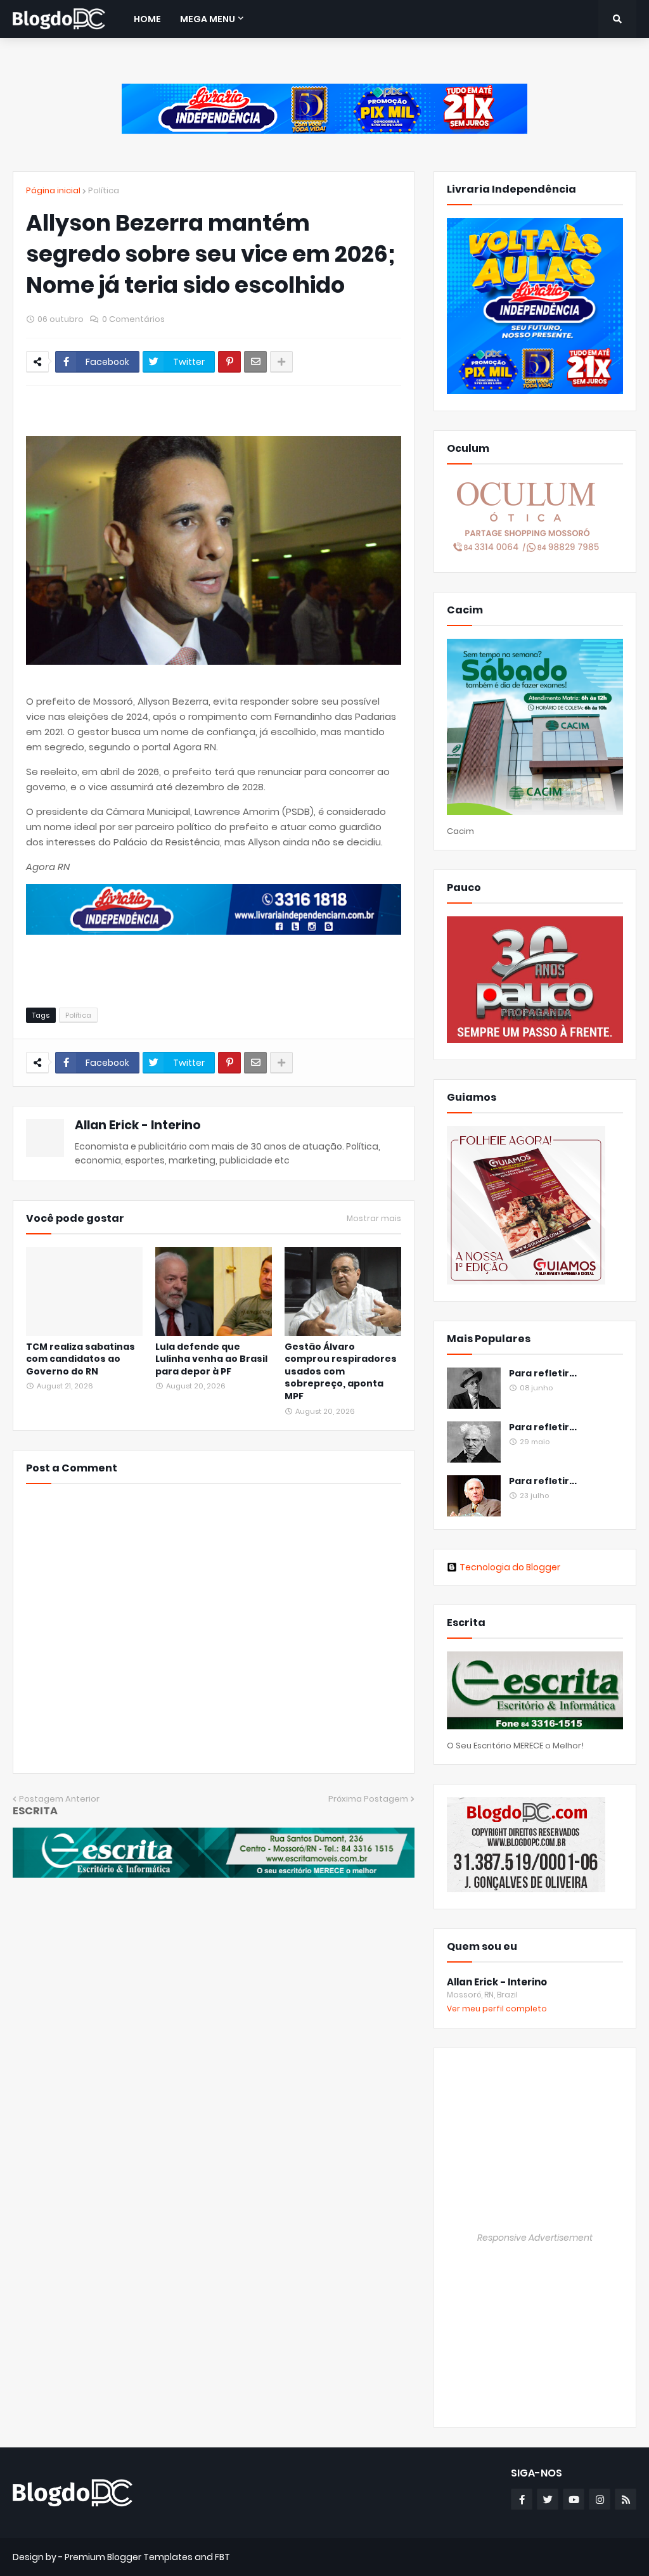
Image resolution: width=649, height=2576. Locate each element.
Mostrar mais (374, 1219)
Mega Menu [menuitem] (208, 19)
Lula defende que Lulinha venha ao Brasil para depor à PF (211, 1359)
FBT (222, 2557)
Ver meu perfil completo (497, 2009)
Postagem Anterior (59, 1799)
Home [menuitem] (147, 19)
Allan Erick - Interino (138, 1125)
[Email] (255, 362)
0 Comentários (133, 319)
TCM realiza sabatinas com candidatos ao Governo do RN (80, 1359)
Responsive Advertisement (535, 2238)
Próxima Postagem (368, 1799)
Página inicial (53, 190)
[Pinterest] (229, 362)
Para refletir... (543, 1374)
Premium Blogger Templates (129, 2557)
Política (104, 190)
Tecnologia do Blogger (510, 1567)
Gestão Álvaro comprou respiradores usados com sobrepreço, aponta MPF (341, 1372)
